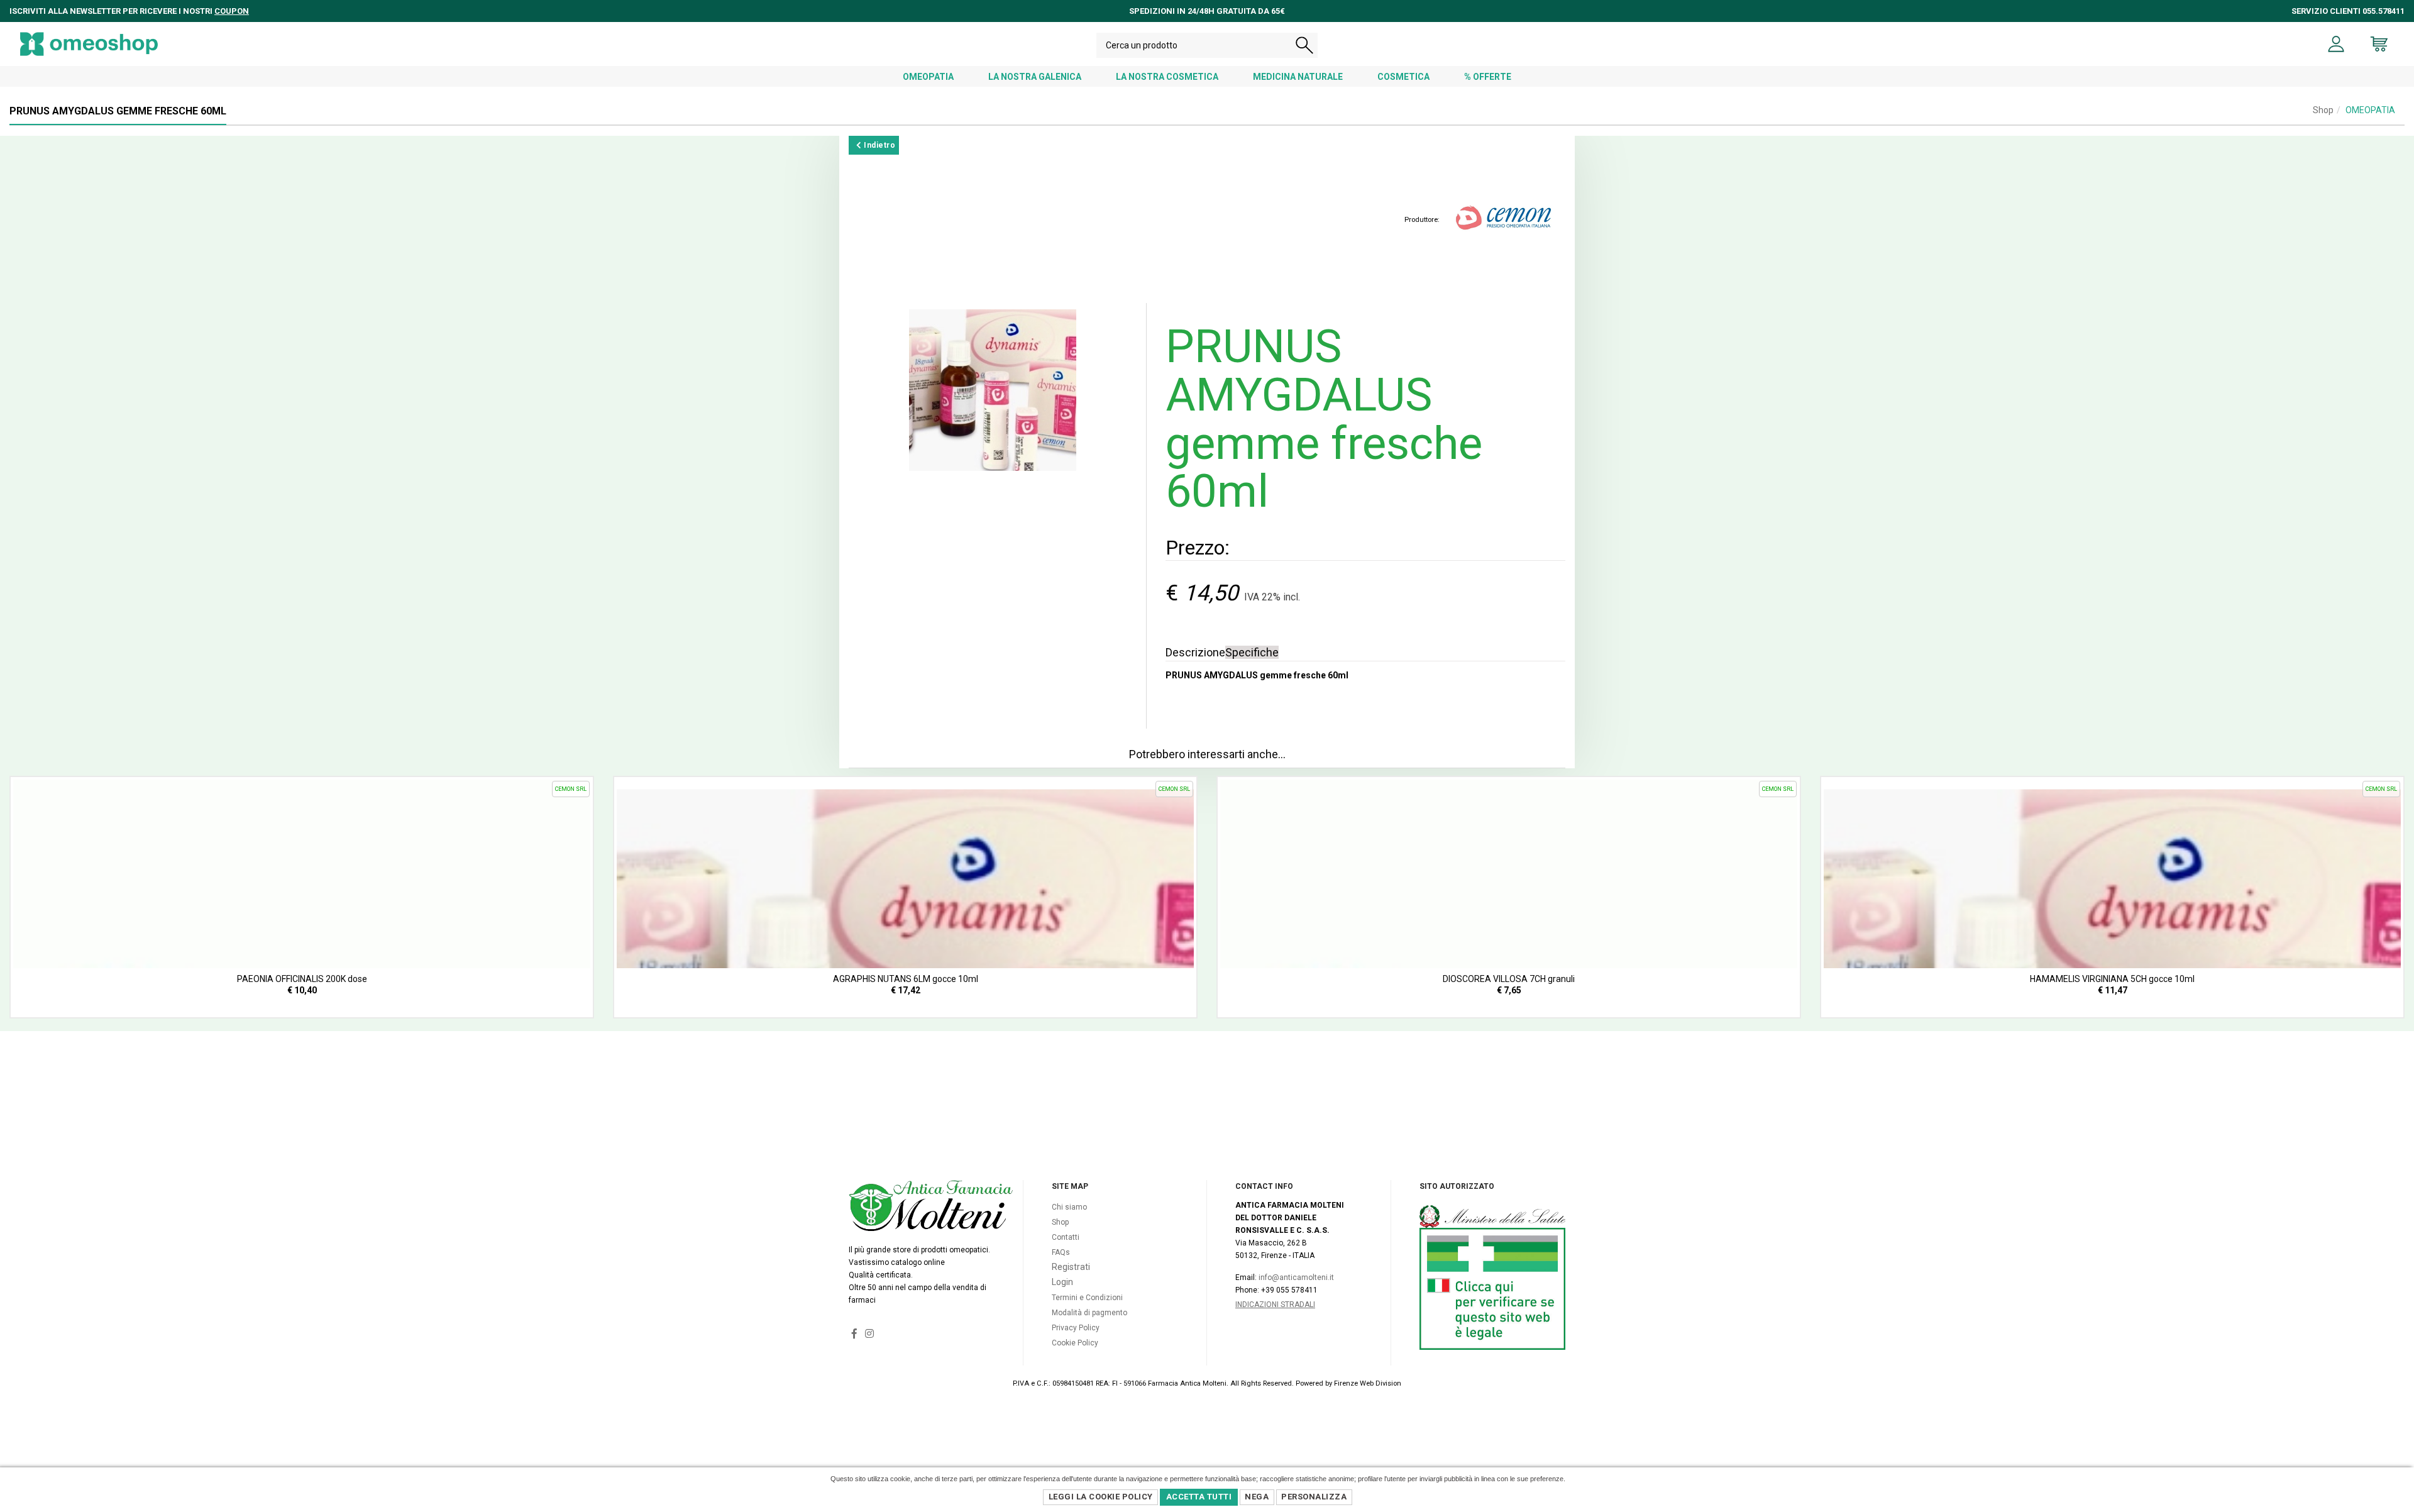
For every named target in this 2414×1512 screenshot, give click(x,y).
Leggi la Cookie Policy (1101, 1497)
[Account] (2336, 44)
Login (1062, 1282)
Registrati (1071, 1267)
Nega (1257, 1497)
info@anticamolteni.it (1296, 1277)
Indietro (879, 145)
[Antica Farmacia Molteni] (89, 44)
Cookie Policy (1075, 1343)
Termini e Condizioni (1087, 1298)
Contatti (1066, 1237)
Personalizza (1314, 1497)
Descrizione (1195, 652)
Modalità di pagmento (1089, 1313)
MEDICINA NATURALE (1298, 77)
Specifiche (1252, 652)
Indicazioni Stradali (1275, 1305)
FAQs (1061, 1252)
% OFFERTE (1488, 77)
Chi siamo (1069, 1207)
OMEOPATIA (928, 77)
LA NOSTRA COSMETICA (1167, 77)
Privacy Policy (1076, 1328)
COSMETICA (1403, 77)
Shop (2323, 110)
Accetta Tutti (1199, 1497)
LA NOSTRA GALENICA (1035, 77)
